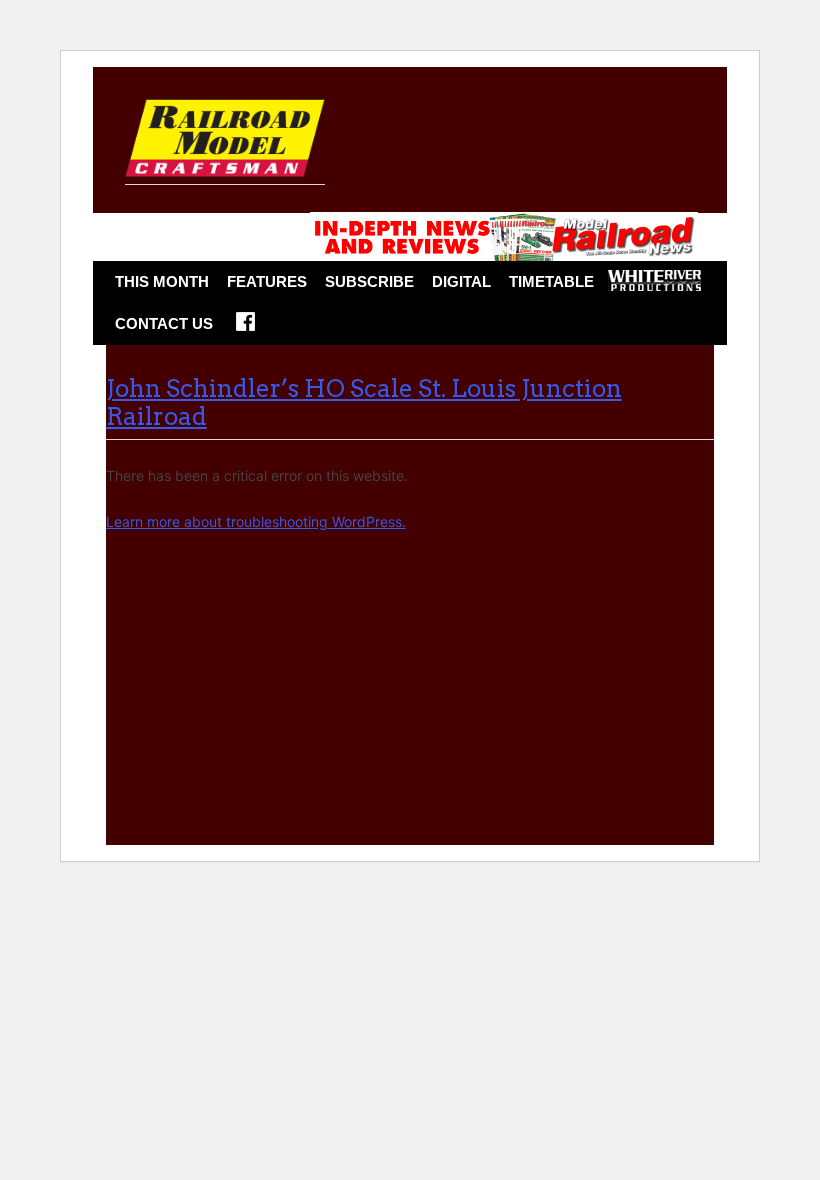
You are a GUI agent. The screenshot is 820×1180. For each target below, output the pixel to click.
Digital (461, 281)
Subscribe (369, 281)
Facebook (245, 328)
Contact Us (164, 323)
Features (267, 281)
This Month (162, 281)
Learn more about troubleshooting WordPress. (256, 521)
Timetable (551, 281)
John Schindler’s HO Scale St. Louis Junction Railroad (364, 403)
